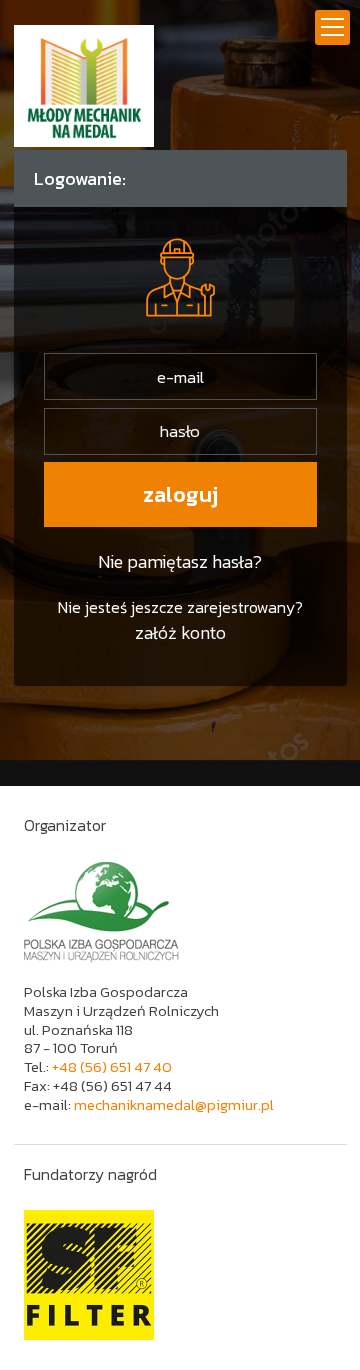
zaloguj (180, 494)
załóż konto (180, 632)
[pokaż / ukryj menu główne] (332, 27)
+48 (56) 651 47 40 (112, 1066)
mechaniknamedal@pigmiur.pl (174, 1104)
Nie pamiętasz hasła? (180, 561)
